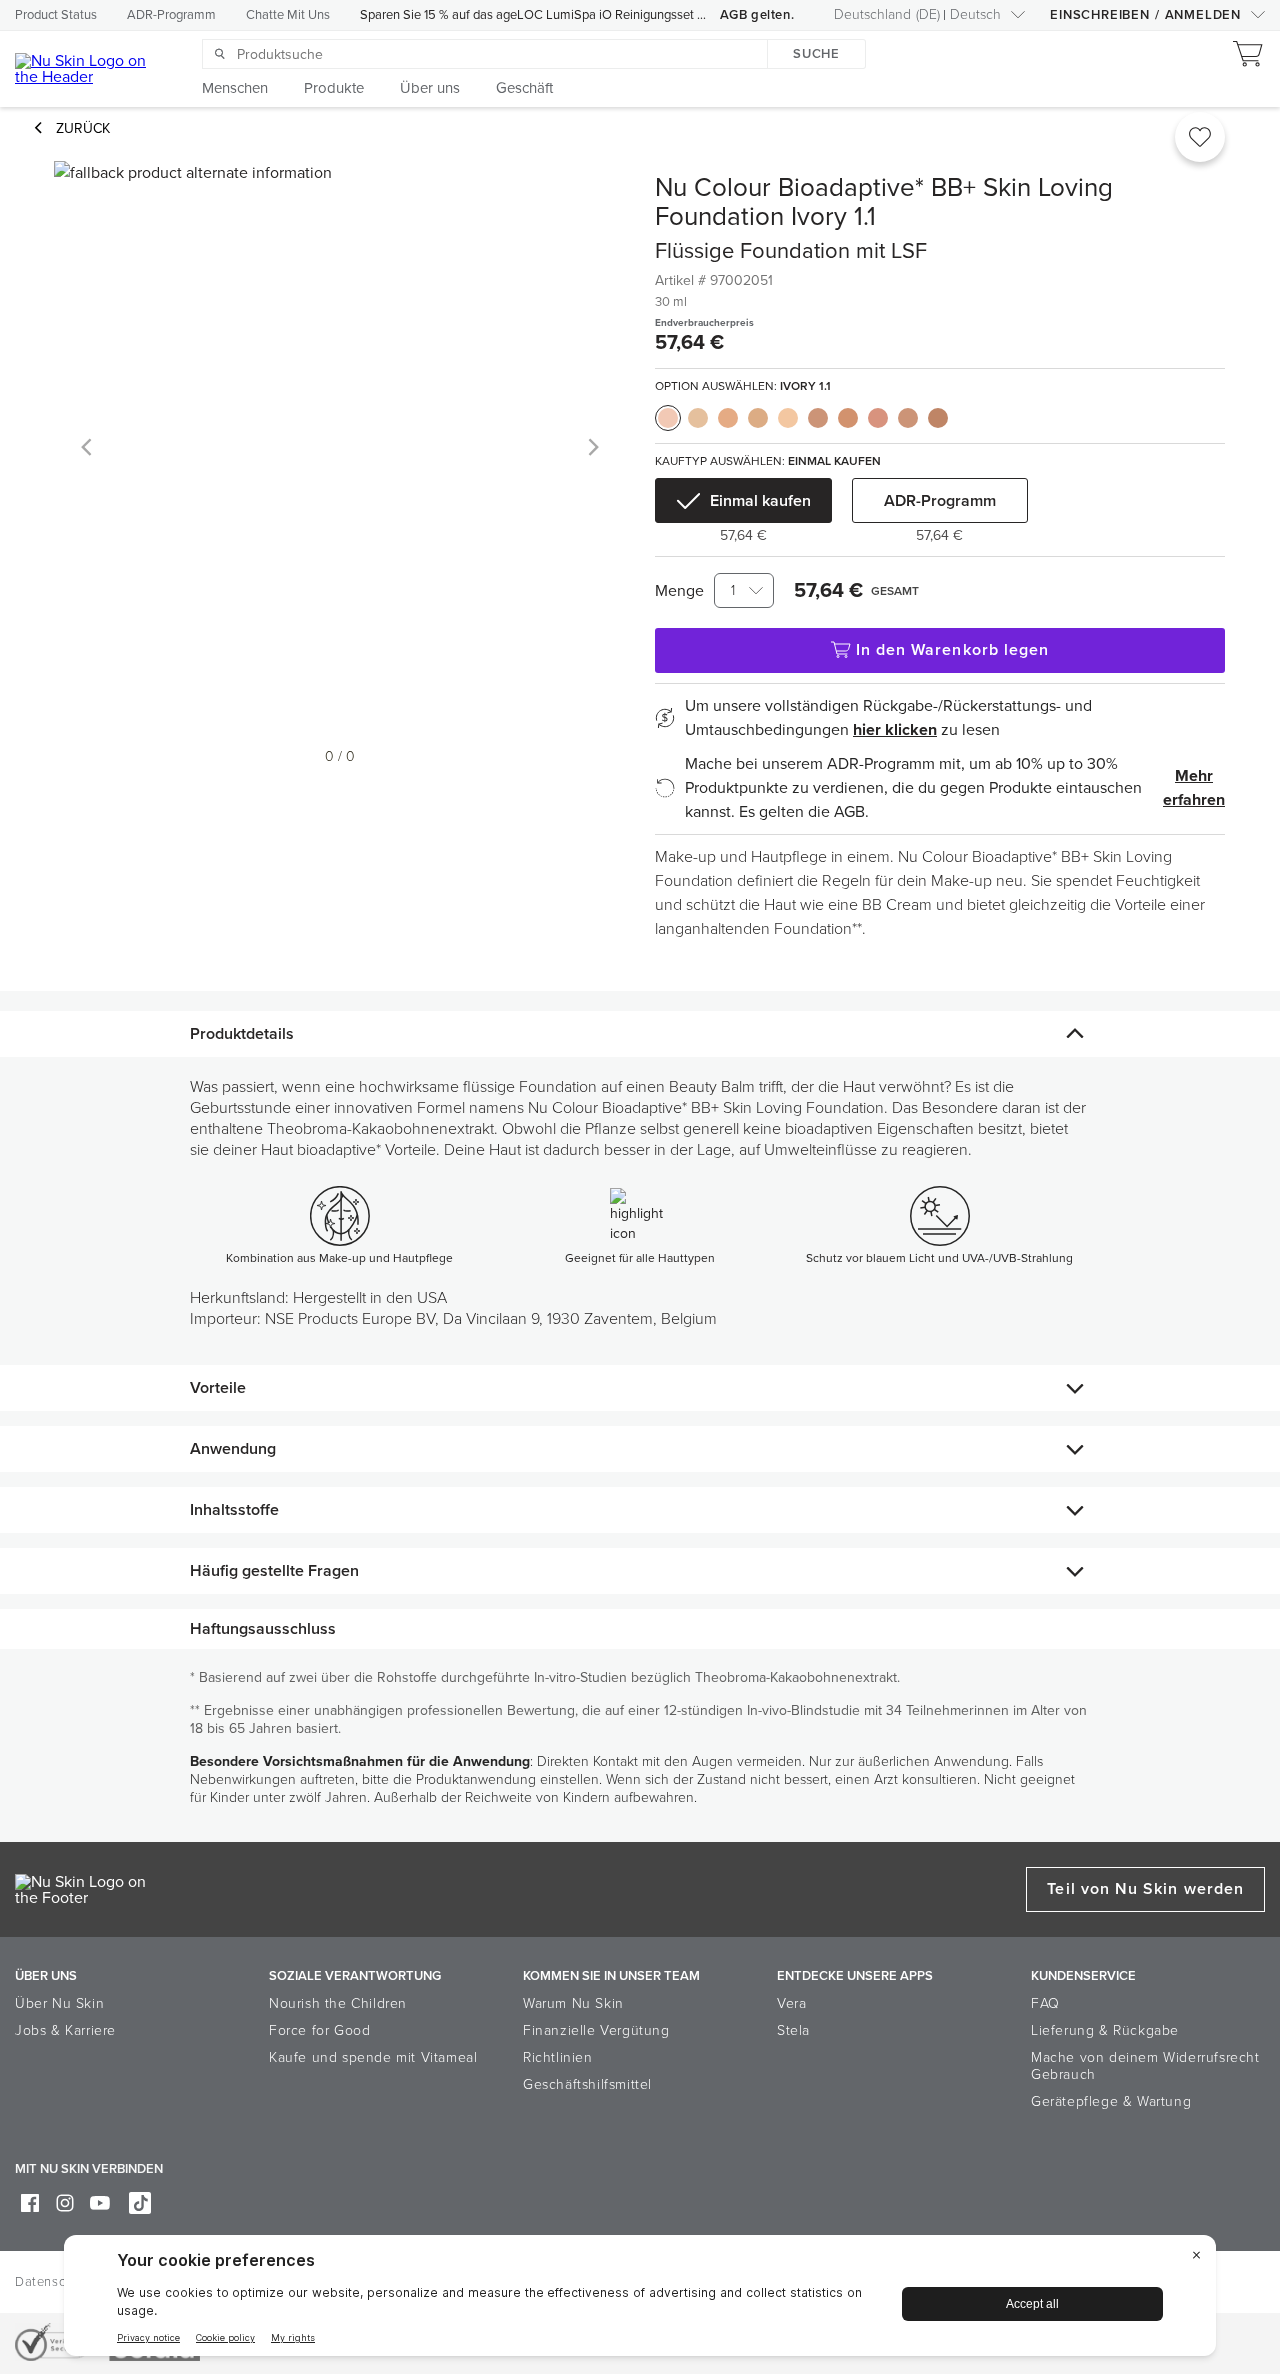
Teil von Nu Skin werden (1145, 1889)
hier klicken (895, 730)
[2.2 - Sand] (788, 418)
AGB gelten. (757, 15)
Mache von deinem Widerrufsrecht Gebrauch (1145, 2066)
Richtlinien (558, 2057)
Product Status (56, 15)
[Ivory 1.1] (668, 418)
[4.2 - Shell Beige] (938, 418)
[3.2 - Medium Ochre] (848, 418)
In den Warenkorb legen (953, 650)
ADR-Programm (171, 15)
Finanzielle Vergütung (596, 2030)
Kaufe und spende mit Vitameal (373, 2057)
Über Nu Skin (59, 2003)
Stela (793, 2030)
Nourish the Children (338, 2003)
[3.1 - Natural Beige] (818, 418)
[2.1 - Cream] (758, 418)
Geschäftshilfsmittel (587, 2084)
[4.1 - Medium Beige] (908, 418)
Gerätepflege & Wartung (1111, 2101)
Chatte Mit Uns (288, 15)
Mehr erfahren (1194, 788)
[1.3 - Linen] (728, 418)
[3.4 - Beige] (878, 418)
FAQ (1045, 2003)
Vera (791, 2003)
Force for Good (319, 2030)
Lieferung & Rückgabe (1105, 2030)
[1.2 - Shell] (698, 418)
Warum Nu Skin (573, 2003)
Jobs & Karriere (65, 2030)
